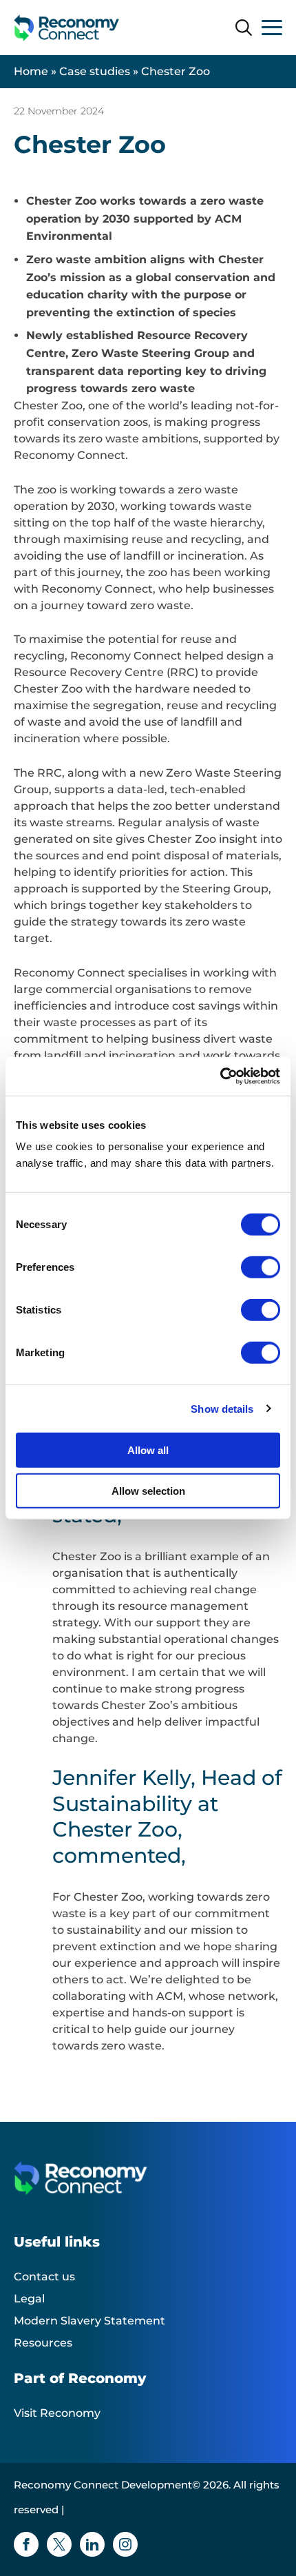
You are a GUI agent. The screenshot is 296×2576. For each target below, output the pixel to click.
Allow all (148, 1450)
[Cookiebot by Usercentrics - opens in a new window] (220, 1076)
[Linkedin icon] (92, 2544)
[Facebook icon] (26, 2544)
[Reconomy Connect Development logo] (67, 28)
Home (31, 71)
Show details (222, 1408)
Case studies (95, 71)
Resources (43, 2343)
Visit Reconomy (57, 2413)
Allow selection (148, 1490)
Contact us (44, 2277)
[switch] (261, 1267)
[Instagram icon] (125, 2544)
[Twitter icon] (59, 2544)
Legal (29, 2299)
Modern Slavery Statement (89, 2321)
